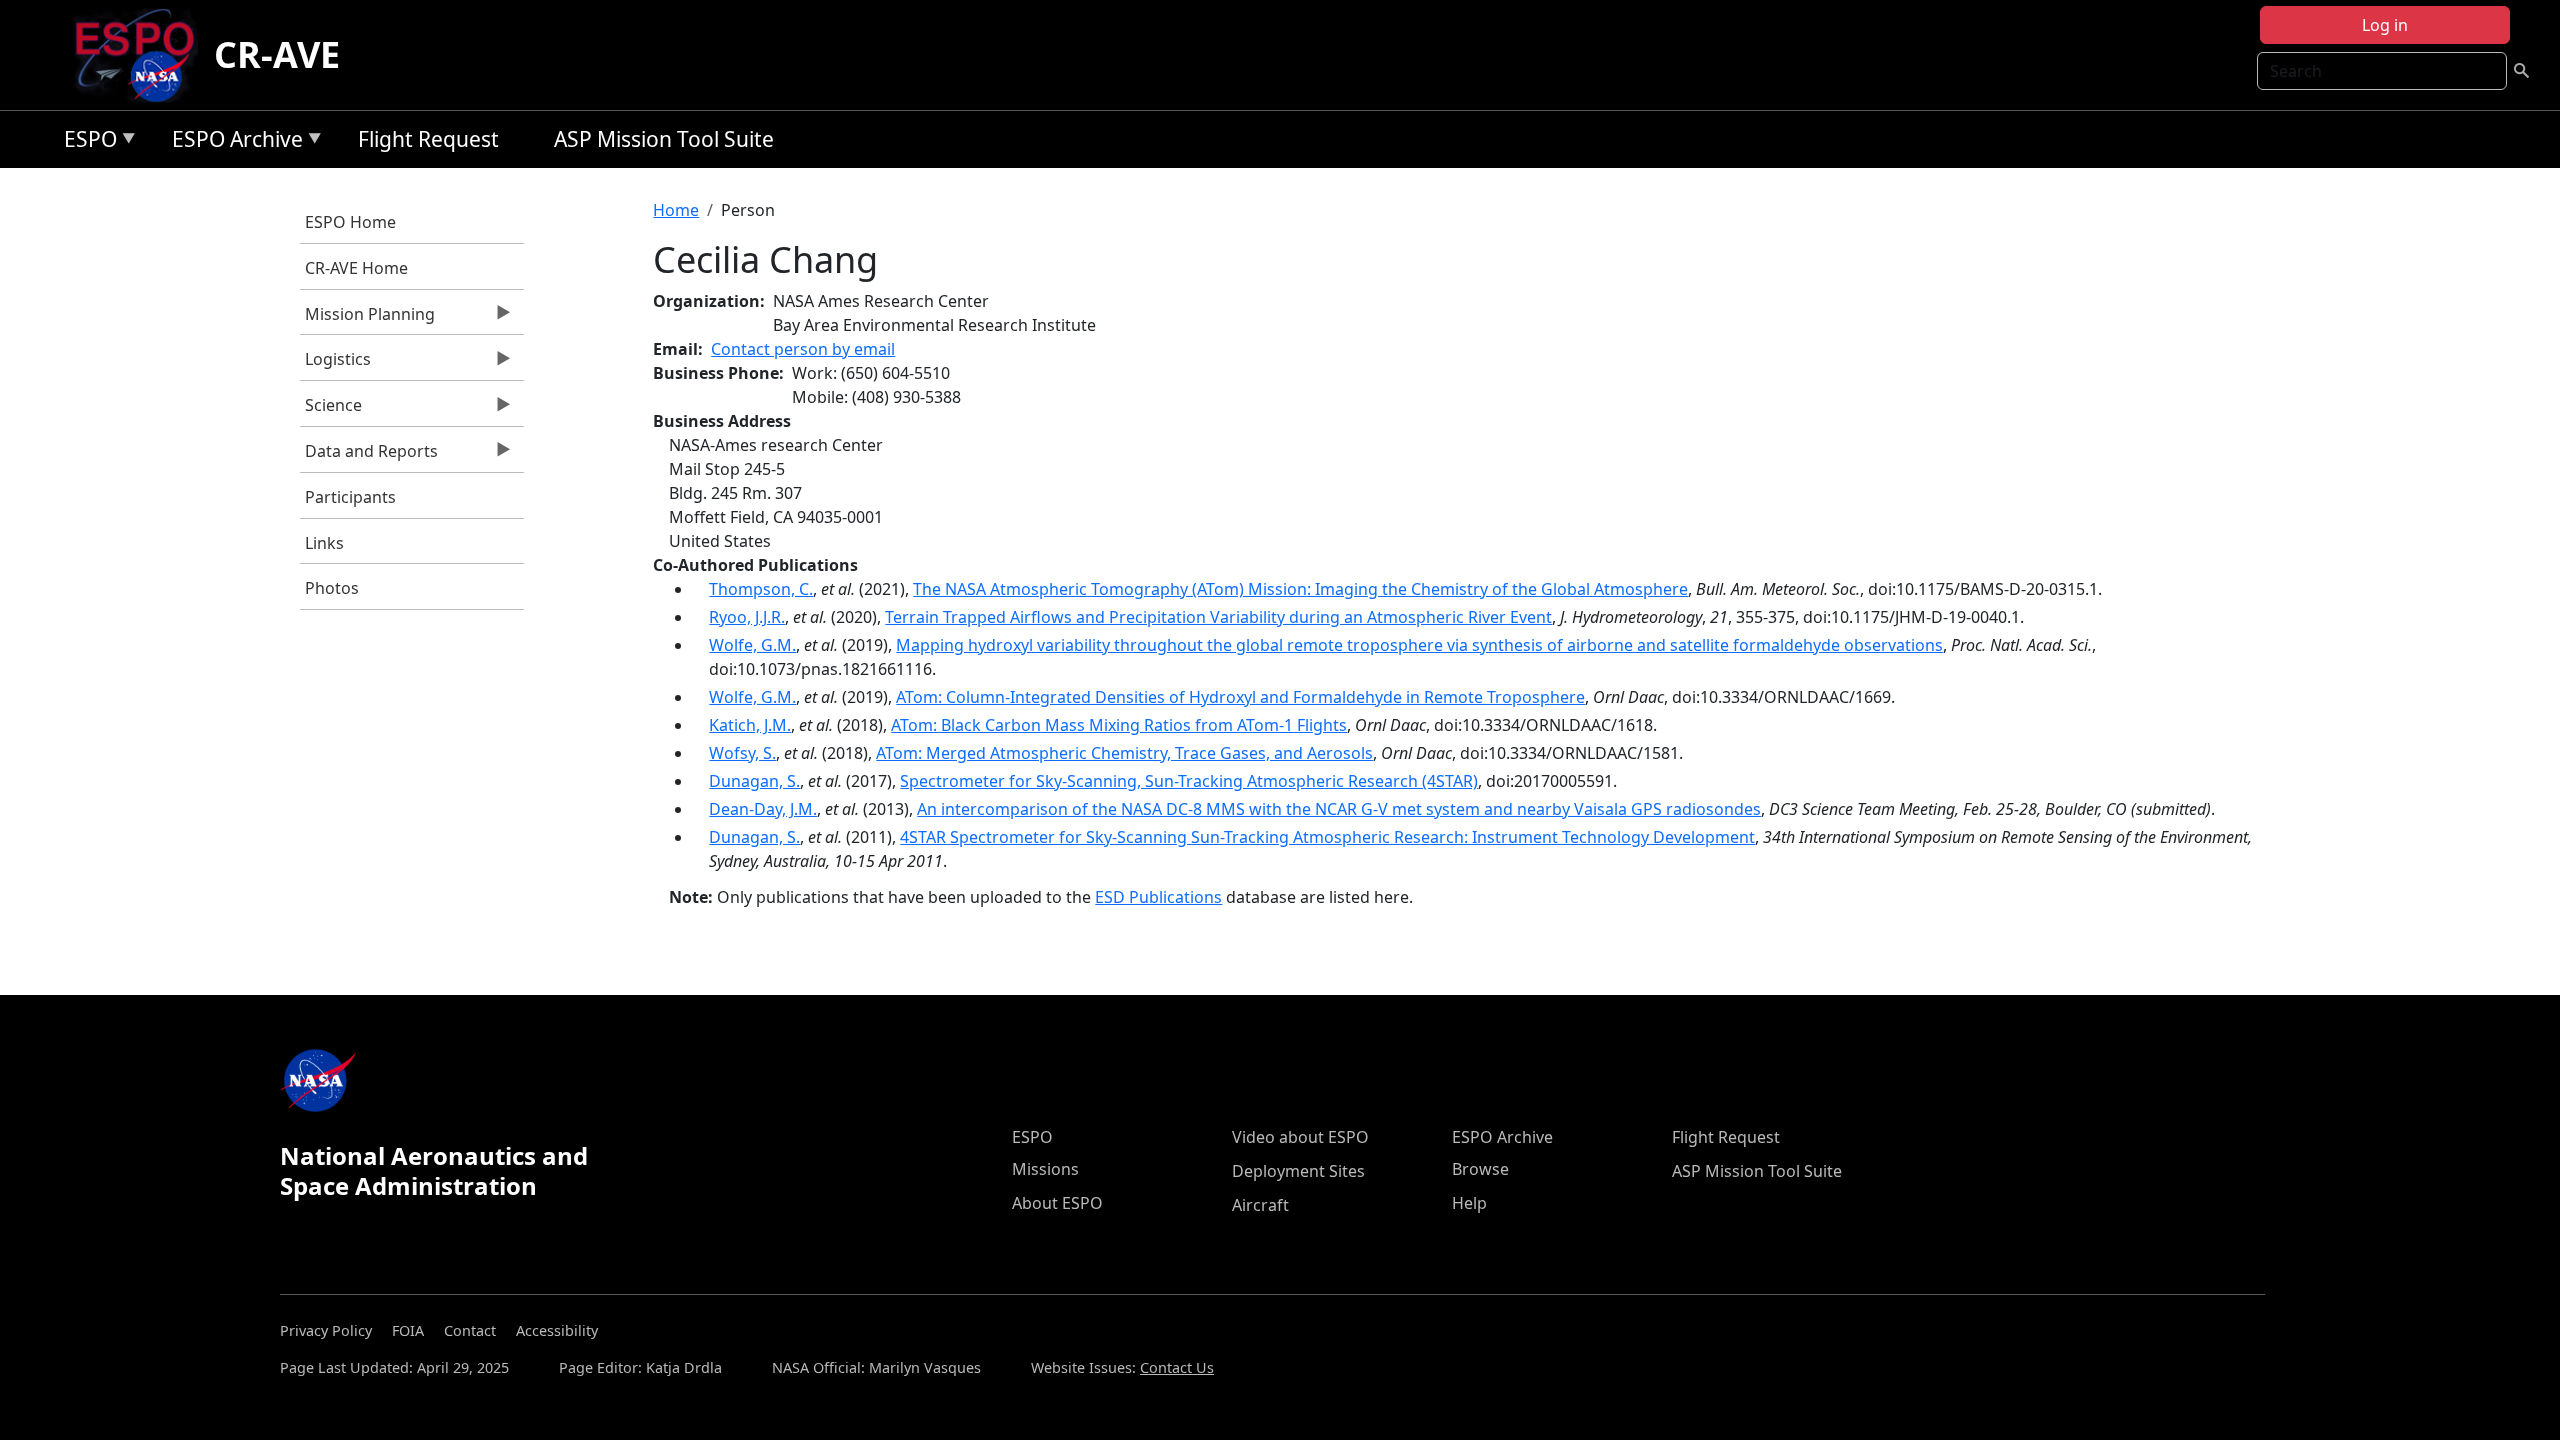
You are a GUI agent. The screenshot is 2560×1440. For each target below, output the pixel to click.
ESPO (85, 142)
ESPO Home (350, 222)
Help (1469, 1203)
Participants (350, 497)
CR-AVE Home (356, 268)
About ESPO (1057, 1203)
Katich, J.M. (750, 725)
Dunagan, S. (754, 781)
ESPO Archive (232, 142)
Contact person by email (803, 349)
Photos (332, 588)
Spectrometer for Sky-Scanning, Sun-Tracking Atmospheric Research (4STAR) (1189, 781)
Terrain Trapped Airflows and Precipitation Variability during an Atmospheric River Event (1218, 617)
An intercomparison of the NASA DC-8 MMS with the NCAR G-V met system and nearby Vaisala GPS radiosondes (1339, 809)
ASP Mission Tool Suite (664, 139)
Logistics (335, 364)
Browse (1480, 1169)
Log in (2385, 25)
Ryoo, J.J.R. (747, 617)
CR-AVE (277, 54)
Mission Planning (367, 319)
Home (676, 210)
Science (331, 410)
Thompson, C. (761, 589)
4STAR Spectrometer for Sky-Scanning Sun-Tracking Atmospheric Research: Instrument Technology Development (1327, 837)
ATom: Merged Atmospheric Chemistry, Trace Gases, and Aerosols (1124, 753)
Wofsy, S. (742, 753)
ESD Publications (1158, 897)
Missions (1045, 1169)
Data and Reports (369, 456)
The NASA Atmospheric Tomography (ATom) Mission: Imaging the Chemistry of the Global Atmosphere (1300, 589)
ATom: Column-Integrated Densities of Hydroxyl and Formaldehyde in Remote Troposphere (1240, 697)
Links (324, 543)
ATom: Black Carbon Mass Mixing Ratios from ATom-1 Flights (1119, 725)
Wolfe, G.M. (752, 645)
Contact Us (1177, 1367)
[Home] (142, 55)
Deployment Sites (1298, 1171)
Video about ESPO (1300, 1137)
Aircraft (1260, 1205)
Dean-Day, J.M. (763, 809)
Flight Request (428, 139)
